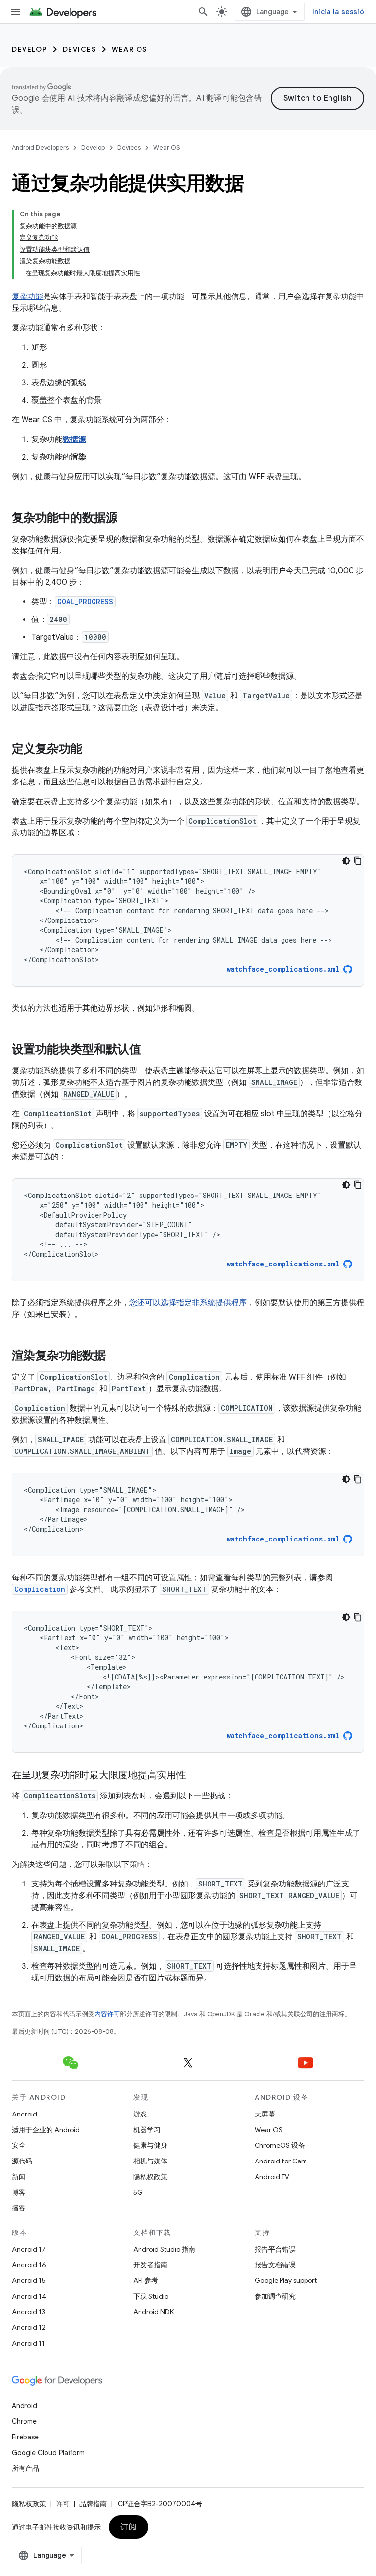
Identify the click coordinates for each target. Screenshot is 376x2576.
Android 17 (29, 2249)
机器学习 (147, 2130)
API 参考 (146, 2280)
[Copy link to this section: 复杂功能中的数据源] (127, 519)
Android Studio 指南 (164, 2249)
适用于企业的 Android (46, 2130)
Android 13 (28, 2312)
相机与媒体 (150, 2161)
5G (138, 2192)
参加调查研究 (275, 2296)
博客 (19, 2192)
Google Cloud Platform (48, 2453)
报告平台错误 (275, 2249)
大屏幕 (265, 2114)
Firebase (25, 2437)
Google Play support (286, 2280)
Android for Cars (281, 2161)
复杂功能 (27, 297)
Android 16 (29, 2265)
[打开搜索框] (203, 12)
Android (24, 2114)
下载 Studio (151, 2296)
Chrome (24, 2421)
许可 (63, 2504)
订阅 (129, 2527)
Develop (29, 49)
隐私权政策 (150, 2177)
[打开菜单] (16, 12)
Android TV (272, 2177)
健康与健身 (150, 2145)
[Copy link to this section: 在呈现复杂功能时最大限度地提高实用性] (196, 1776)
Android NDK (153, 2312)
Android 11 (28, 2343)
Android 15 (29, 2280)
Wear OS (129, 49)
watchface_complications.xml (283, 969)
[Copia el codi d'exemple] (358, 861)
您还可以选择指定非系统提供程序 (188, 1303)
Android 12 (29, 2327)
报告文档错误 (275, 2265)
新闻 (19, 2177)
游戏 (140, 2114)
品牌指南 (93, 2504)
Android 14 (29, 2296)
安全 (19, 2145)
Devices (80, 49)
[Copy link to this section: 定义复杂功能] (92, 750)
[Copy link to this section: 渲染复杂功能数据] (116, 1357)
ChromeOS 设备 (280, 2145)
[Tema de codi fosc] (346, 861)
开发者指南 (150, 2265)
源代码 (22, 2161)
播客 (19, 2208)
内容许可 (107, 2014)
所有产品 (25, 2468)
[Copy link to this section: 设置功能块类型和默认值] (151, 1050)
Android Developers (40, 148)
